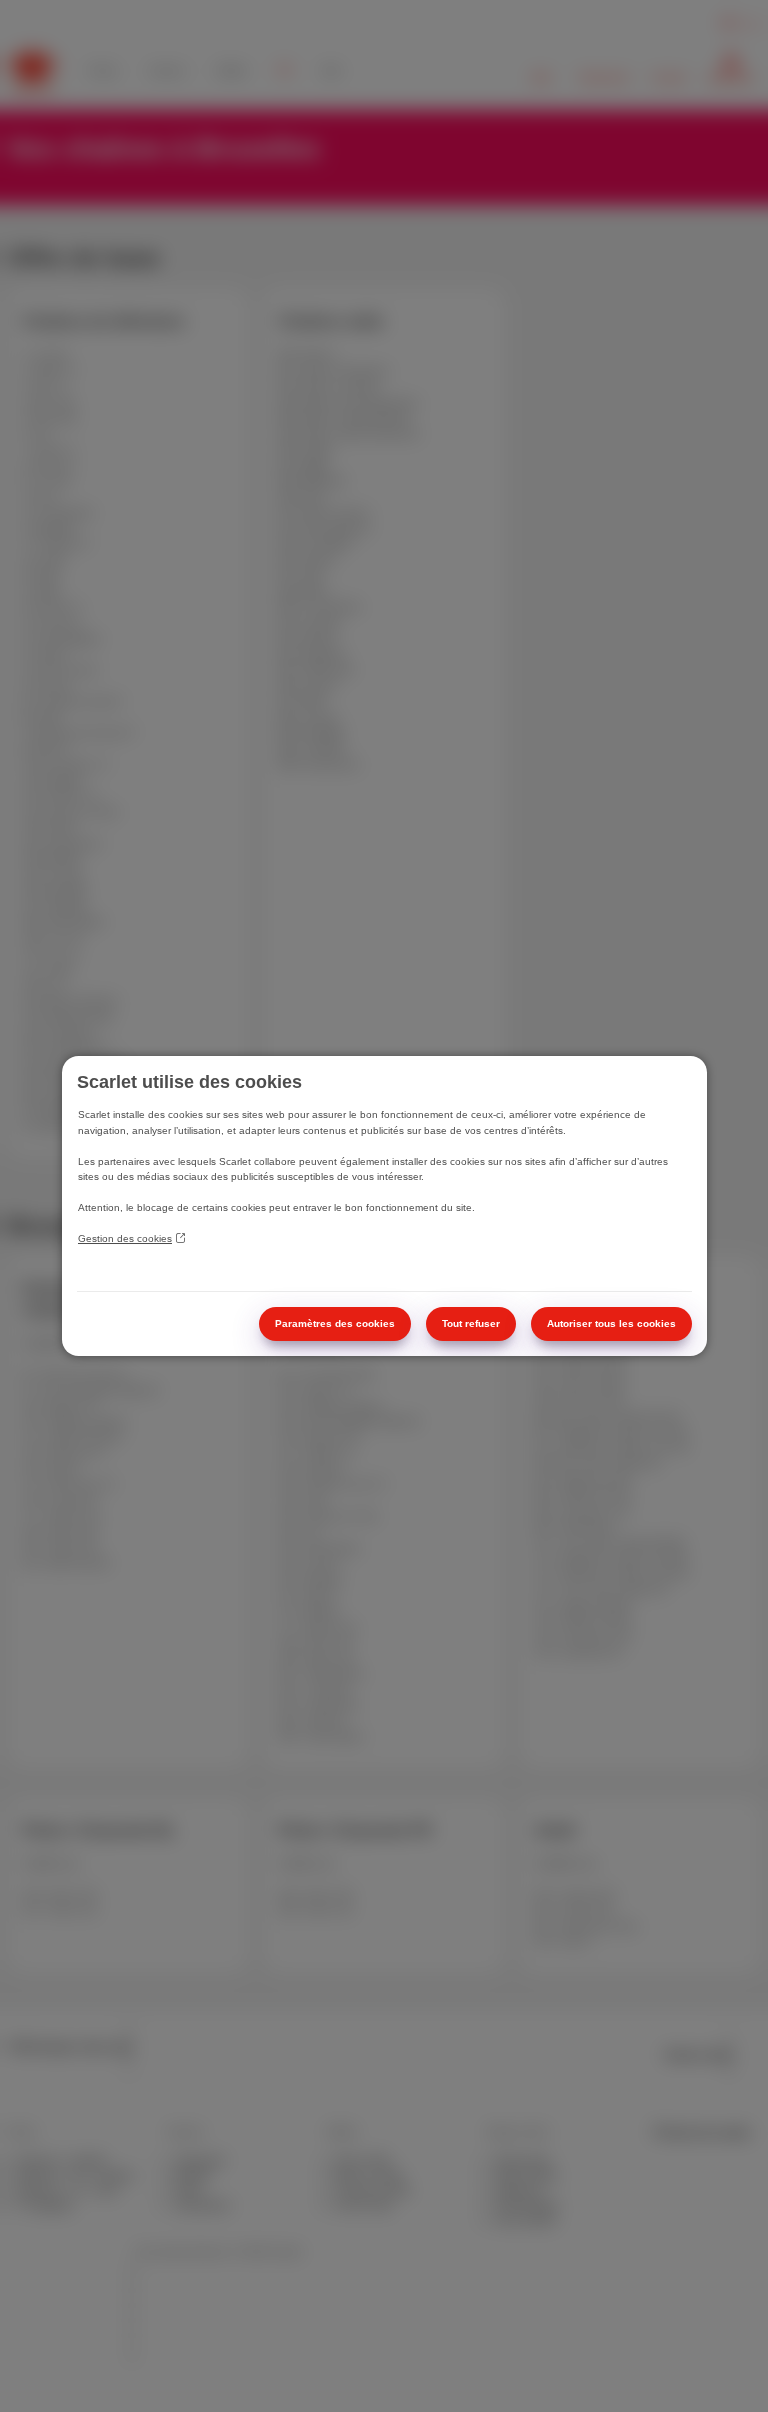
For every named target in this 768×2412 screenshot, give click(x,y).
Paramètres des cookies (335, 1323)
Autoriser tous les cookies (611, 1323)
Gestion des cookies (125, 1238)
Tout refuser (471, 1323)
